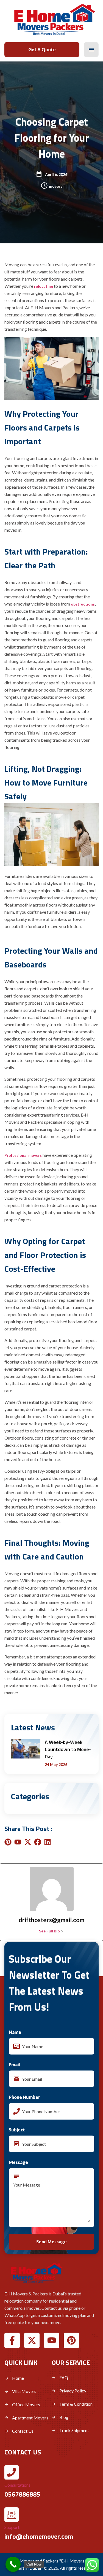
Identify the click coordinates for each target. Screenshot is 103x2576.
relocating (44, 286)
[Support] (12, 2515)
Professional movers (23, 1155)
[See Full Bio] (62, 1931)
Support (12, 2527)
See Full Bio (49, 1931)
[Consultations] (12, 2472)
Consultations (17, 2485)
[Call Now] (13, 2564)
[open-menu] (91, 50)
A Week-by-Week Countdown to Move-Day (68, 1749)
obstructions (83, 604)
